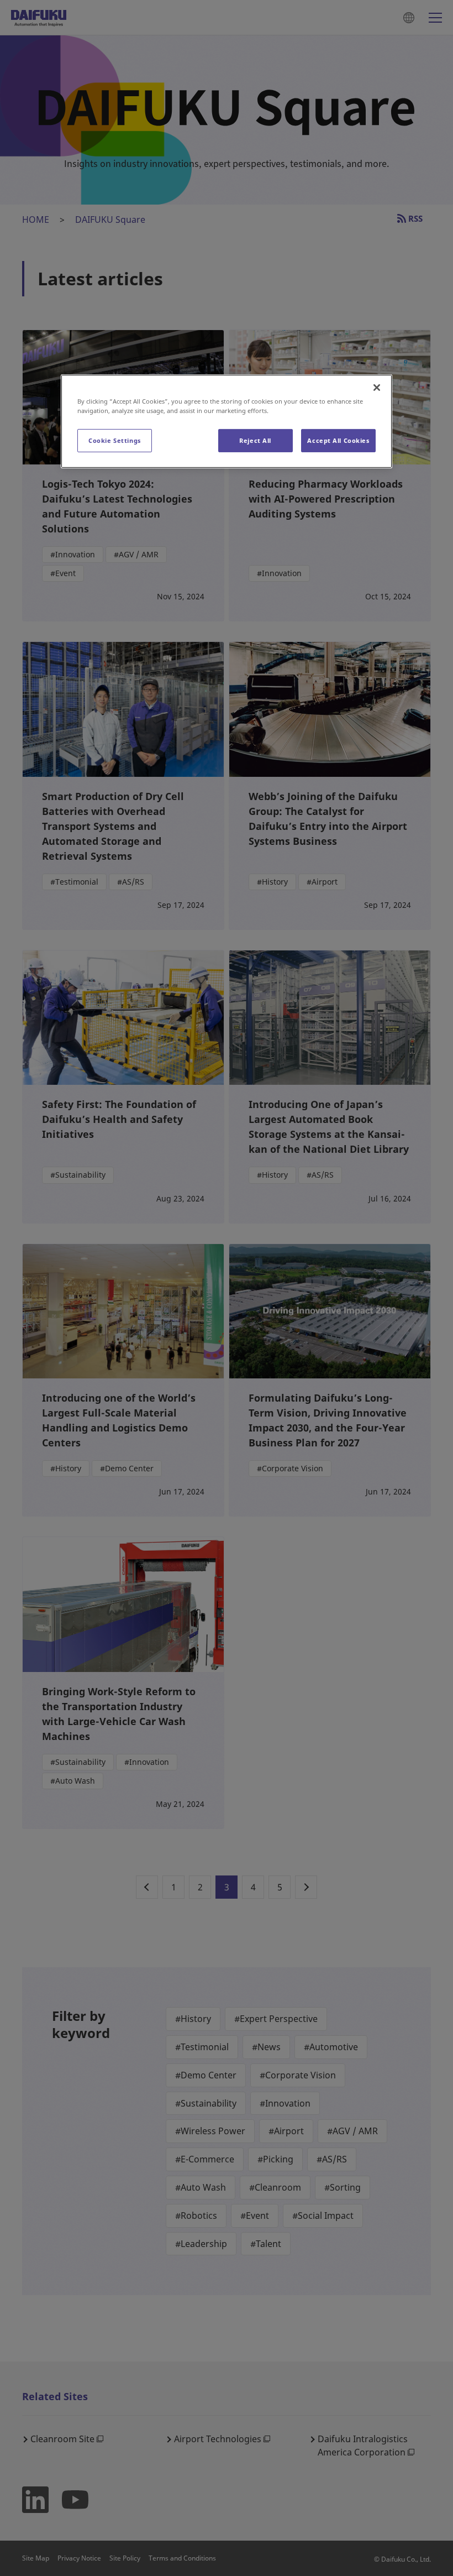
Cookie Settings (115, 440)
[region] (227, 421)
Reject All (255, 440)
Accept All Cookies (338, 440)
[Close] (377, 388)
